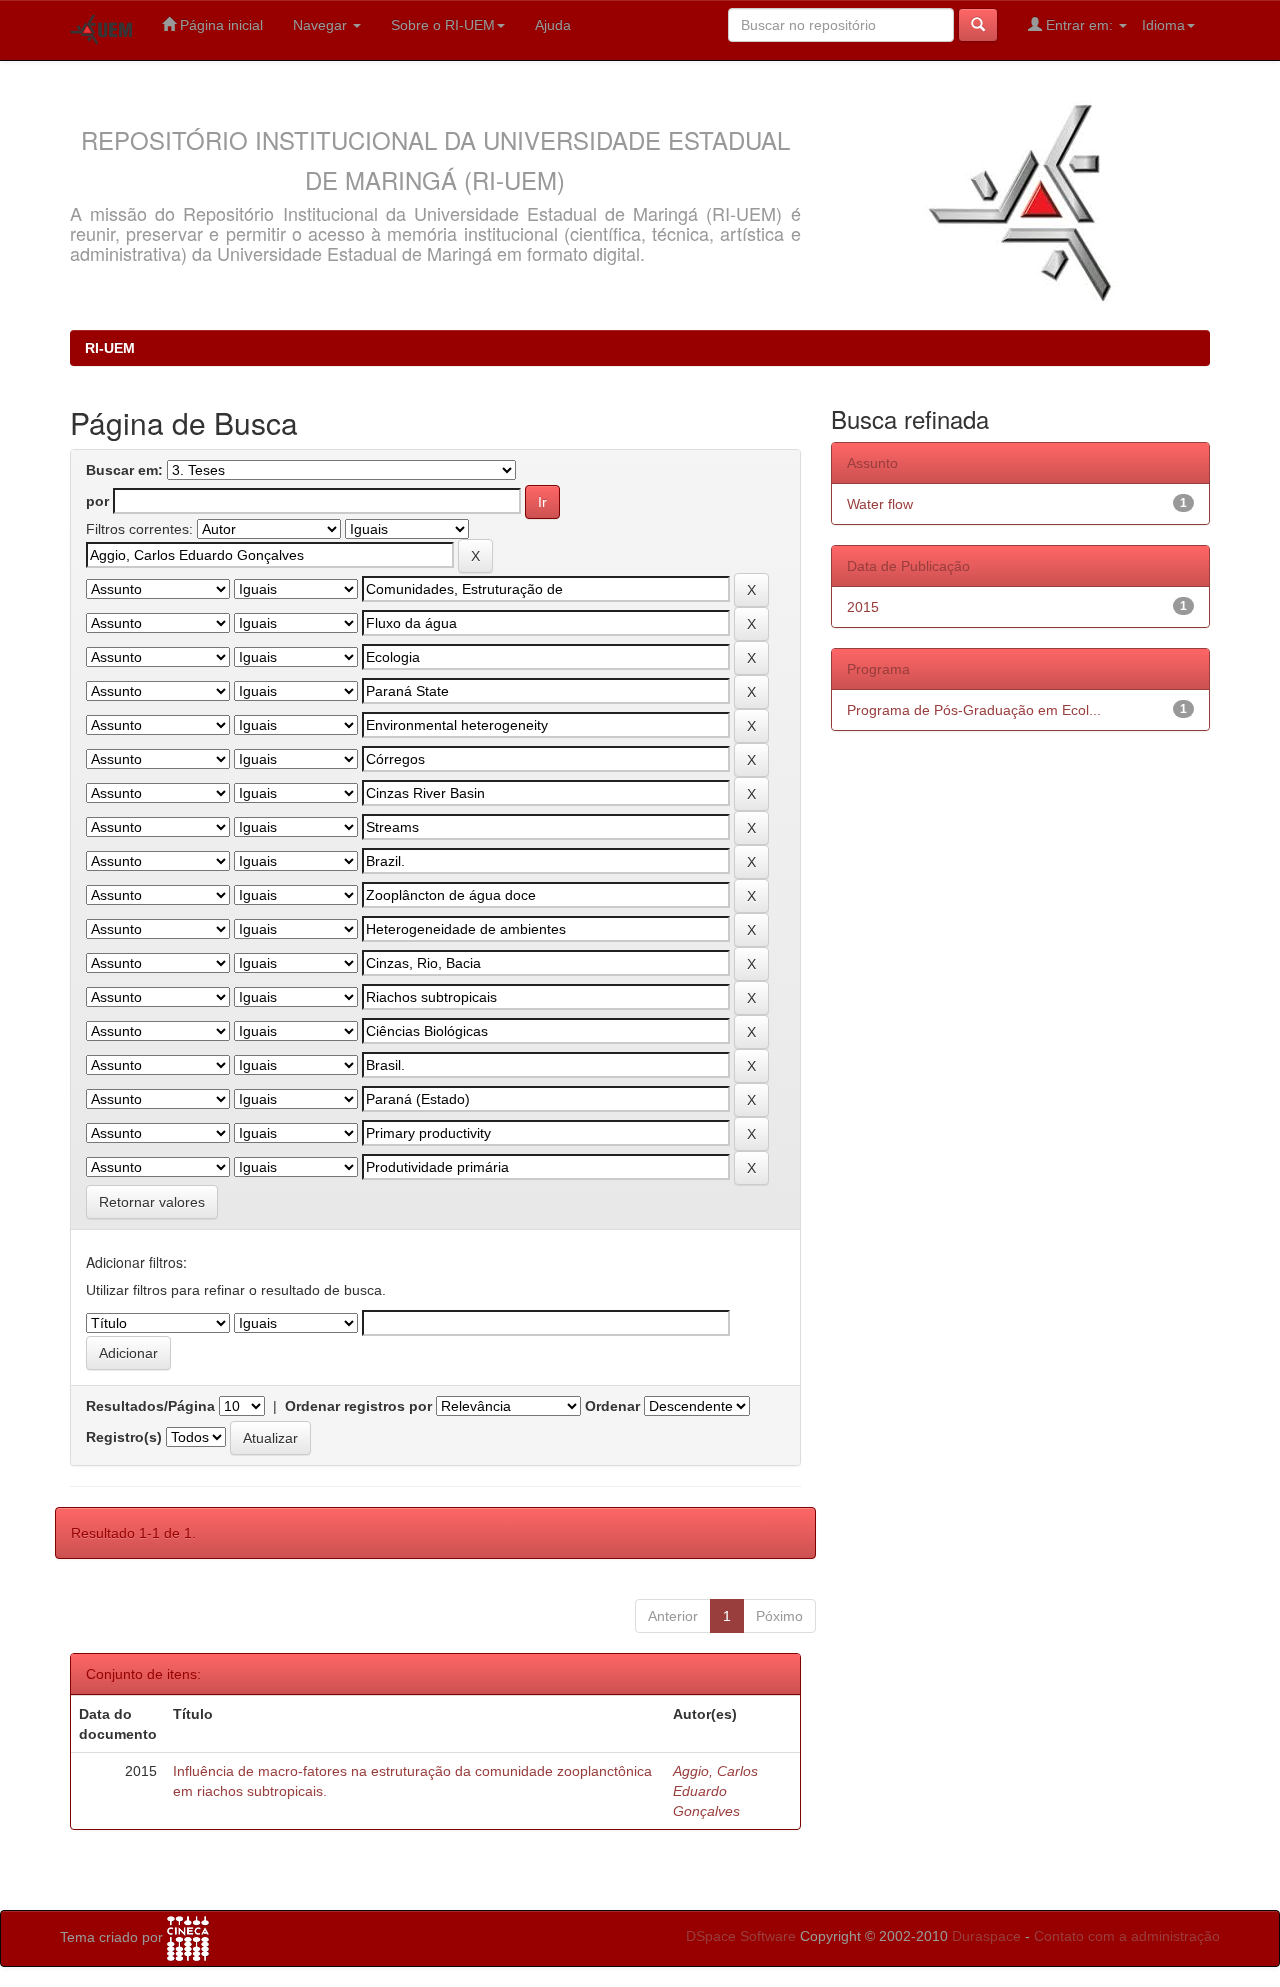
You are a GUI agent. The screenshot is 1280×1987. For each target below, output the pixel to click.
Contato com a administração (1127, 1936)
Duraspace (986, 1936)
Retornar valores (152, 1202)
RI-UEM (110, 348)
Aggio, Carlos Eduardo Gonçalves (715, 1791)
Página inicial (219, 25)
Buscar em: (124, 470)
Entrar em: (1079, 25)
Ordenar (612, 1406)
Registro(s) (124, 1437)
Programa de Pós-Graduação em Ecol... (974, 710)
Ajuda (553, 25)
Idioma (1163, 25)
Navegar (322, 25)
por (97, 501)
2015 (863, 607)
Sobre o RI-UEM (443, 25)
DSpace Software (741, 1936)
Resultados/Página (150, 1406)
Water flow (880, 504)
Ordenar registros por (358, 1406)
